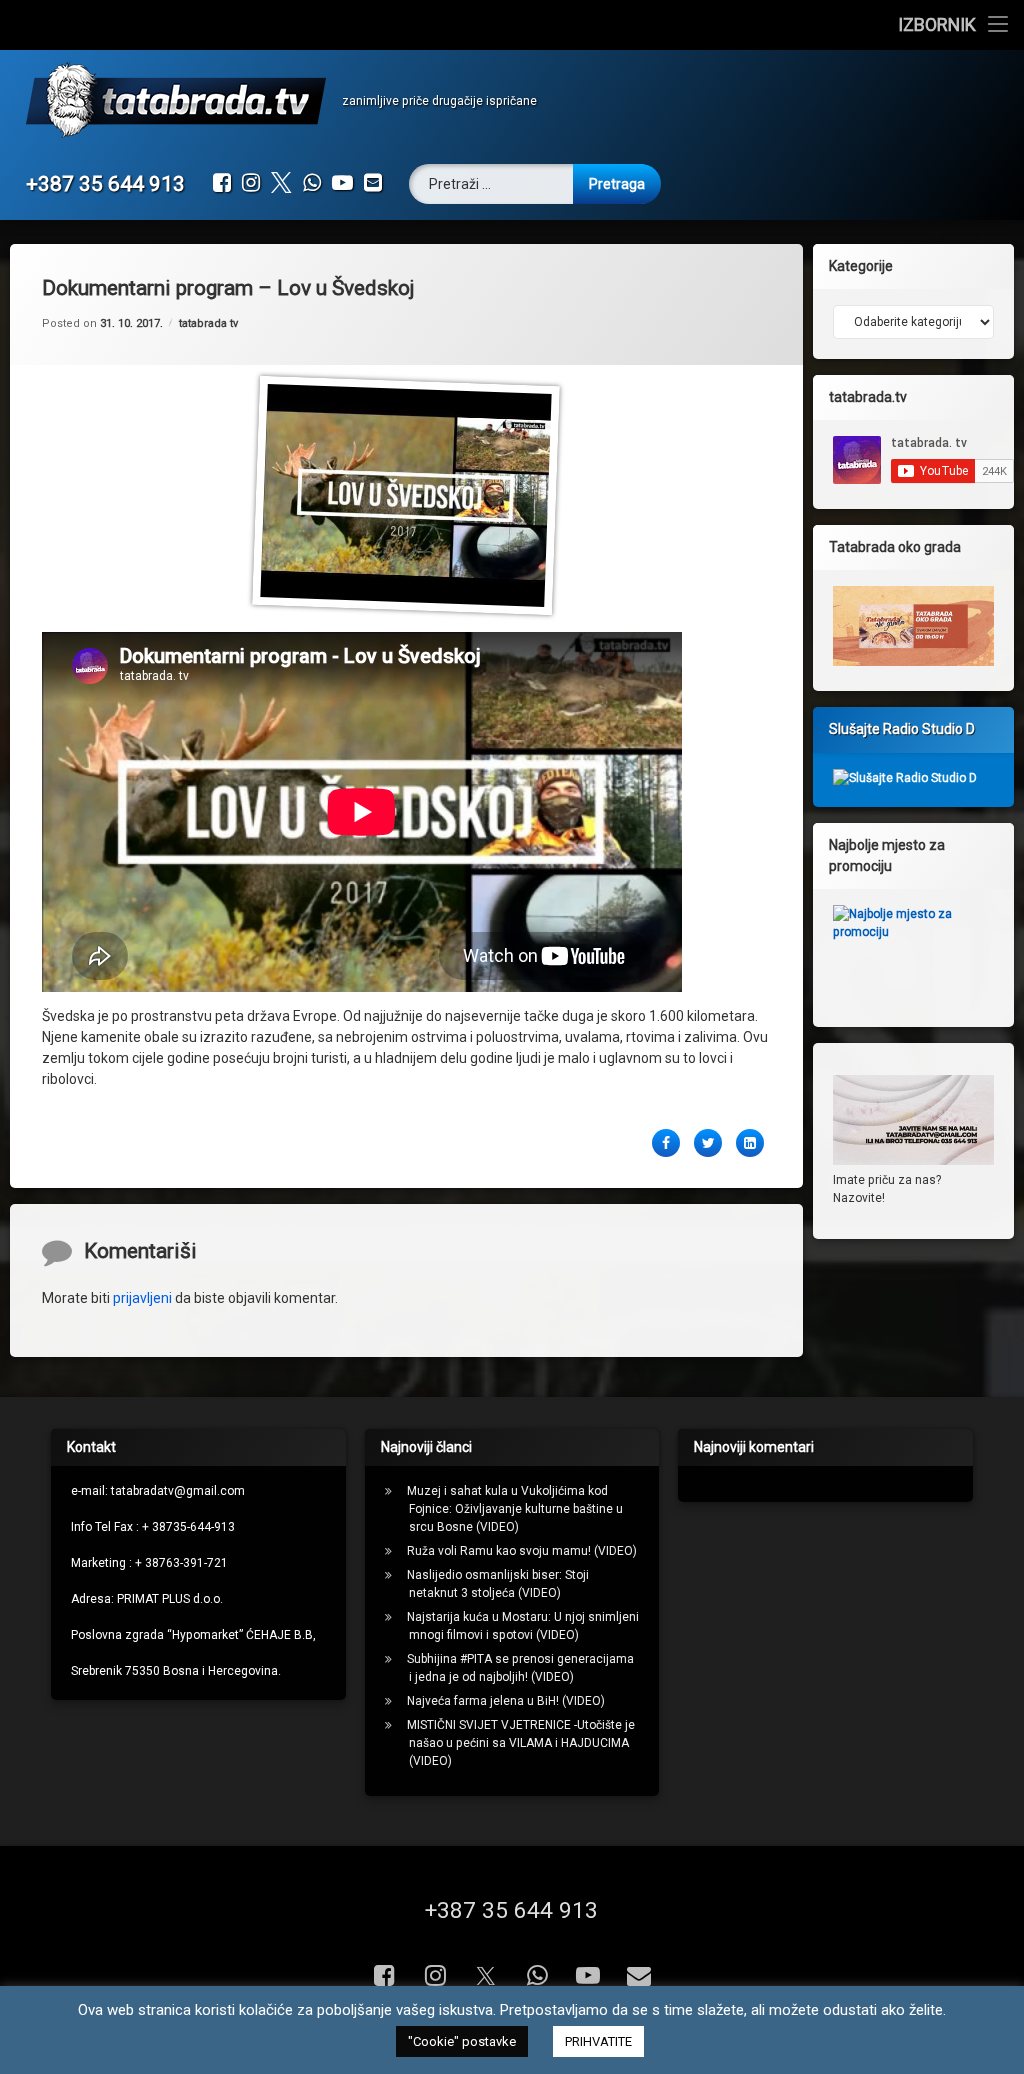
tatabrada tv (208, 323)
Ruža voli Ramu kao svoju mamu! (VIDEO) (522, 1551)
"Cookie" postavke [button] (462, 2041)
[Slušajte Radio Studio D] (905, 778)
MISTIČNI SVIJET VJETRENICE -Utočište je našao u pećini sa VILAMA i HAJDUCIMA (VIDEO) (521, 1743)
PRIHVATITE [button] (598, 2041)
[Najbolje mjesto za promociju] (913, 950)
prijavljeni (142, 1298)
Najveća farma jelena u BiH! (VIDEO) (506, 1701)
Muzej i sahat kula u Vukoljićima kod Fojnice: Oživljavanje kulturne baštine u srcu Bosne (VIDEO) (515, 1509)
